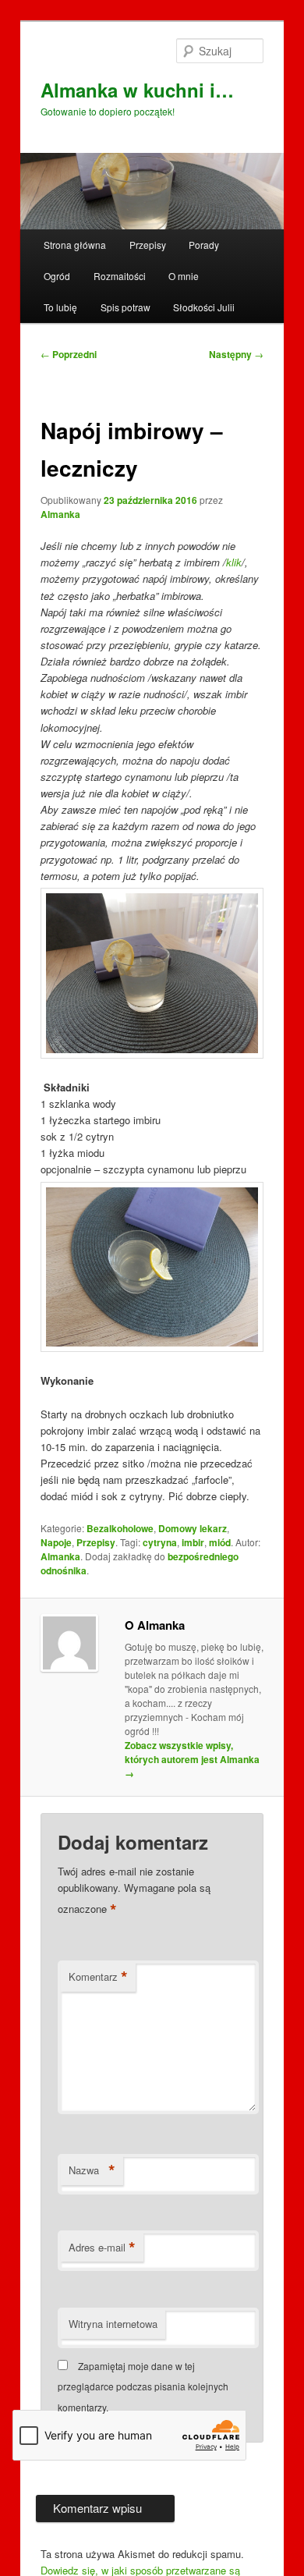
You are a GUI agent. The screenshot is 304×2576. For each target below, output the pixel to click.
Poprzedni (69, 354)
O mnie (184, 276)
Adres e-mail (102, 2248)
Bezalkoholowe (120, 1528)
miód (220, 1542)
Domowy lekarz (193, 1528)
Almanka (60, 514)
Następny (236, 354)
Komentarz (98, 1977)
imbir (193, 1542)
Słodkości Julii (204, 307)
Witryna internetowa (113, 2324)
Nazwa (92, 2170)
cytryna (160, 1542)
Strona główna (75, 245)
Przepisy (148, 245)
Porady (204, 245)
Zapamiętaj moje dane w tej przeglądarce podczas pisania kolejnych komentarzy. (143, 2386)
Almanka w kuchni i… (137, 90)
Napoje (56, 1542)
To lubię (60, 307)
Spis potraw (125, 307)
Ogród (57, 276)
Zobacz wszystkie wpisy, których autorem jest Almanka (192, 1759)
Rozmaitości (120, 276)
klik (234, 562)
